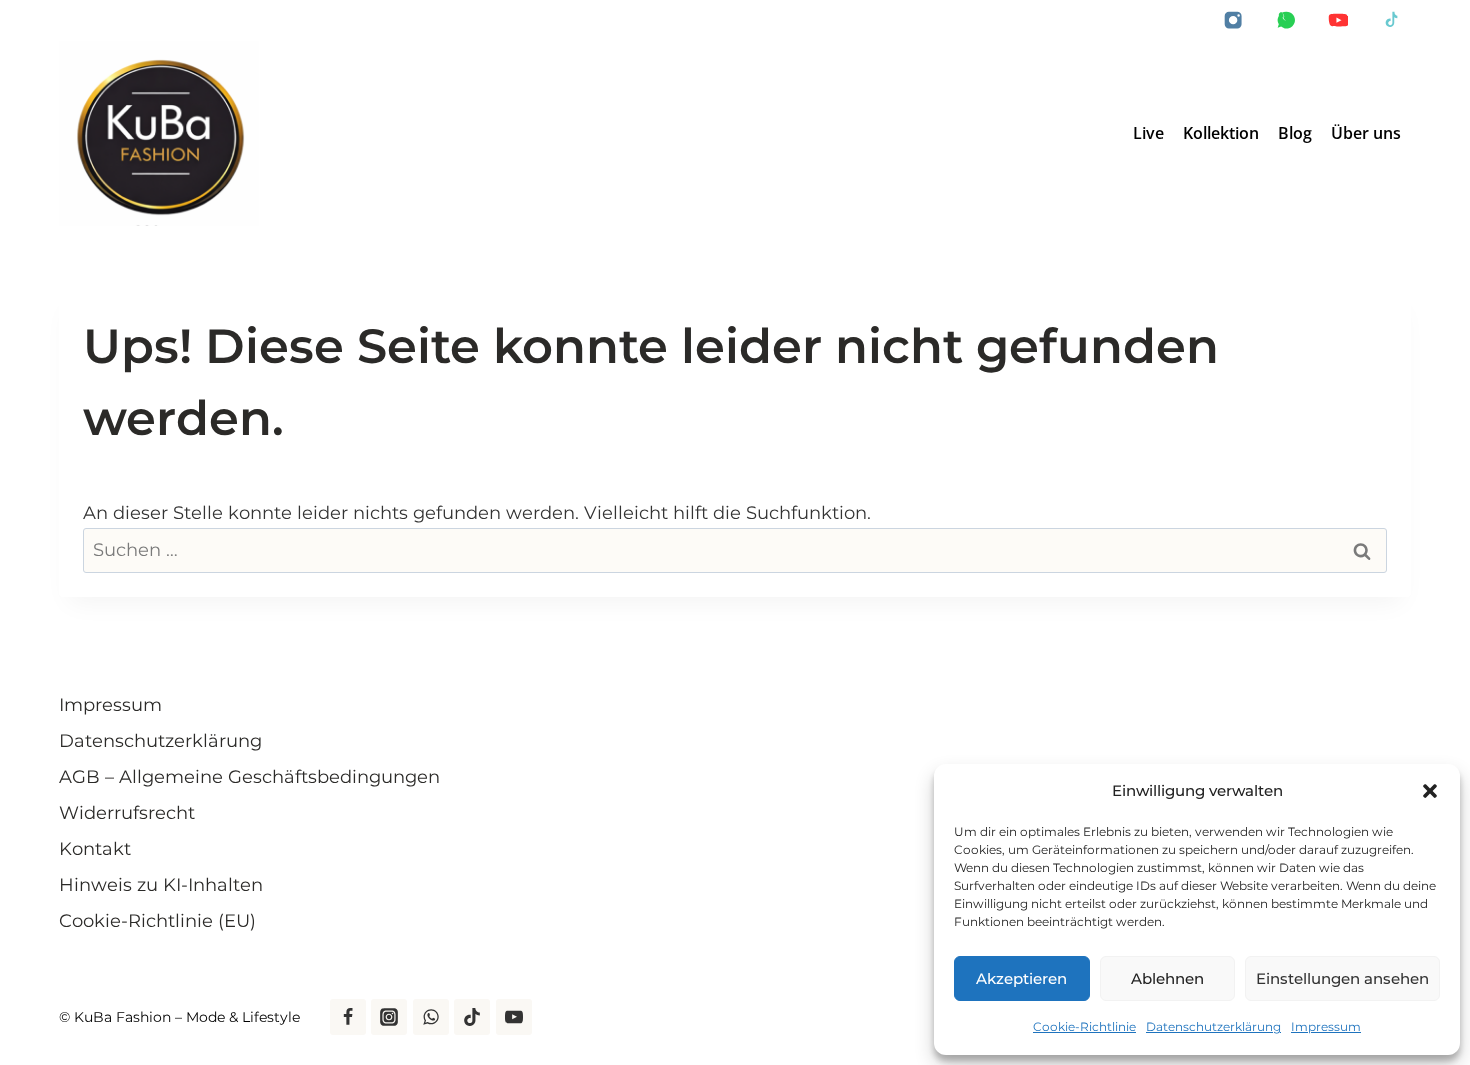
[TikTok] (1391, 20)
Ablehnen (1167, 978)
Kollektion (1221, 133)
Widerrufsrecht (127, 813)
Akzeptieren (1021, 978)
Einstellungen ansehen (1342, 978)
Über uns (1366, 133)
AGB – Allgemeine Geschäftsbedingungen (249, 777)
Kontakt (95, 849)
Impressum (1326, 1026)
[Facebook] (348, 1017)
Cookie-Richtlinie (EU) (157, 921)
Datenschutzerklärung (1213, 1026)
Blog (1295, 133)
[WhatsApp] (1286, 20)
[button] (1430, 791)
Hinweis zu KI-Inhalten (161, 885)
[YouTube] (1338, 20)
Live (1148, 133)
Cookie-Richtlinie (1084, 1026)
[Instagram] (1233, 20)
